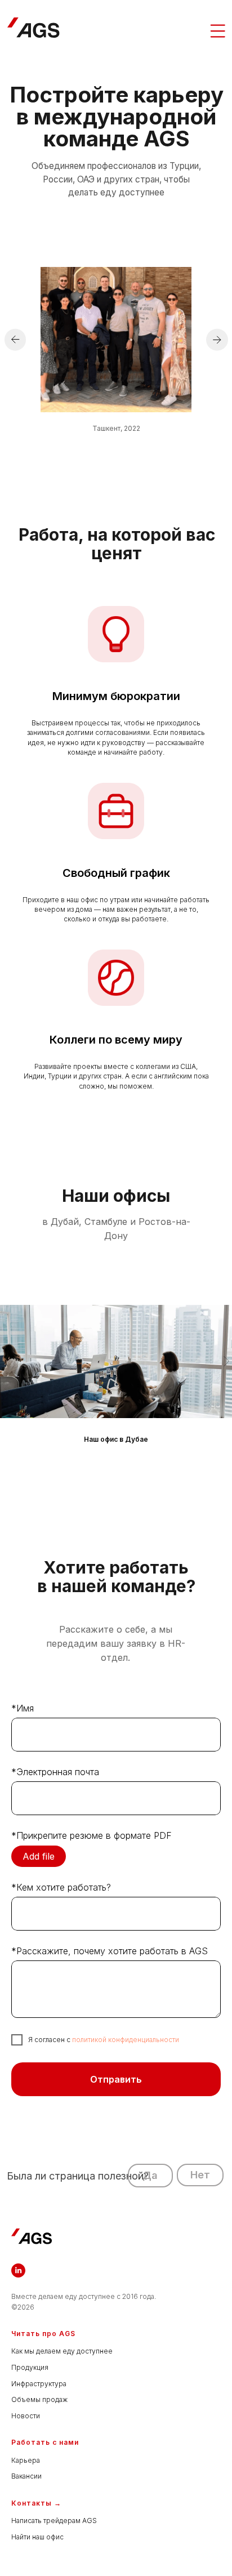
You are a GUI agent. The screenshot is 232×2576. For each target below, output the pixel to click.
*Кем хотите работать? (61, 1887)
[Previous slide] (6, 1361)
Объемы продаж (39, 2399)
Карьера (26, 2460)
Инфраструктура (39, 2384)
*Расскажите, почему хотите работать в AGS (110, 1951)
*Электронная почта (55, 1772)
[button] (150, 2175)
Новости (26, 2416)
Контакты (32, 2503)
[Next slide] (226, 1361)
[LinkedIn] (18, 2270)
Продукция (30, 2367)
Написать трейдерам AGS (54, 2521)
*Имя (23, 1708)
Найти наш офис (37, 2537)
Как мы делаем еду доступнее (62, 2351)
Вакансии (26, 2476)
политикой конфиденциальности (126, 2040)
